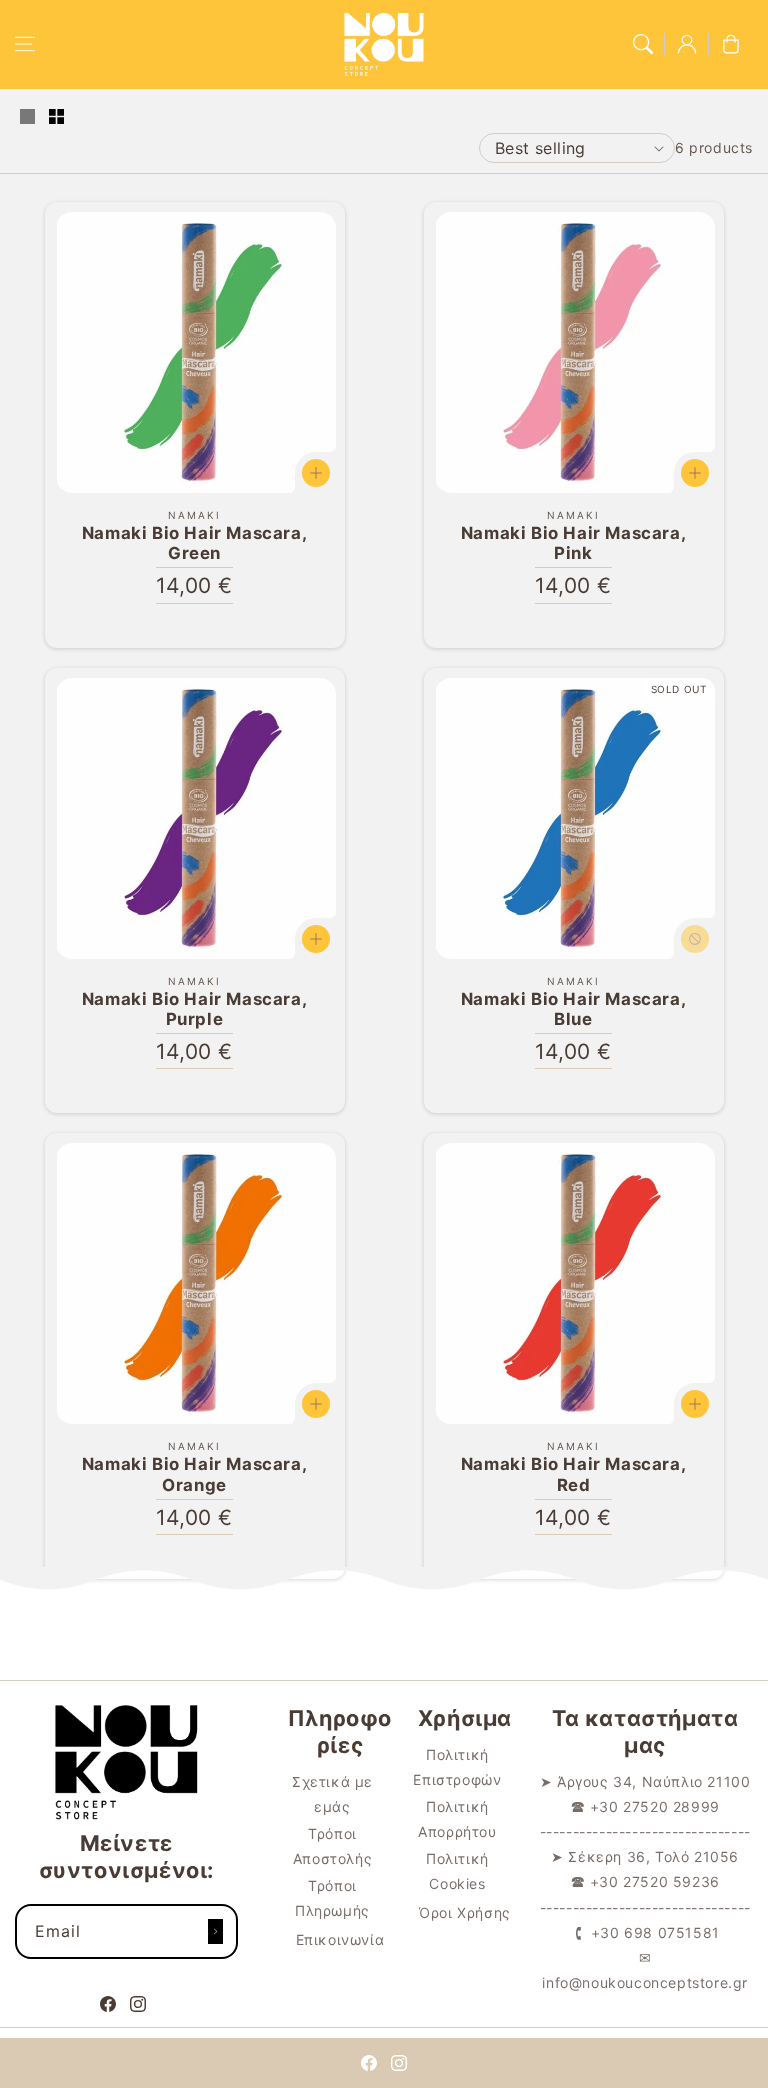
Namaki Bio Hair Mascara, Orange (194, 1474)
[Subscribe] (216, 1931)
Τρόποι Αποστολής (332, 1846)
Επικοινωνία (340, 1939)
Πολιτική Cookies (457, 1871)
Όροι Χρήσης (465, 1912)
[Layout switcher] (27, 118)
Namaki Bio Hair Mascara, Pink (573, 543)
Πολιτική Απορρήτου (457, 1819)
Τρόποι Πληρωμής (332, 1898)
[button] (25, 44)
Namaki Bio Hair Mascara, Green (194, 543)
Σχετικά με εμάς (332, 1794)
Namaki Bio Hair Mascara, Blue (573, 1009)
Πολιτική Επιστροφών (457, 1767)
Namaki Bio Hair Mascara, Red (573, 1474)
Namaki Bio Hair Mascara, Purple (194, 1009)
